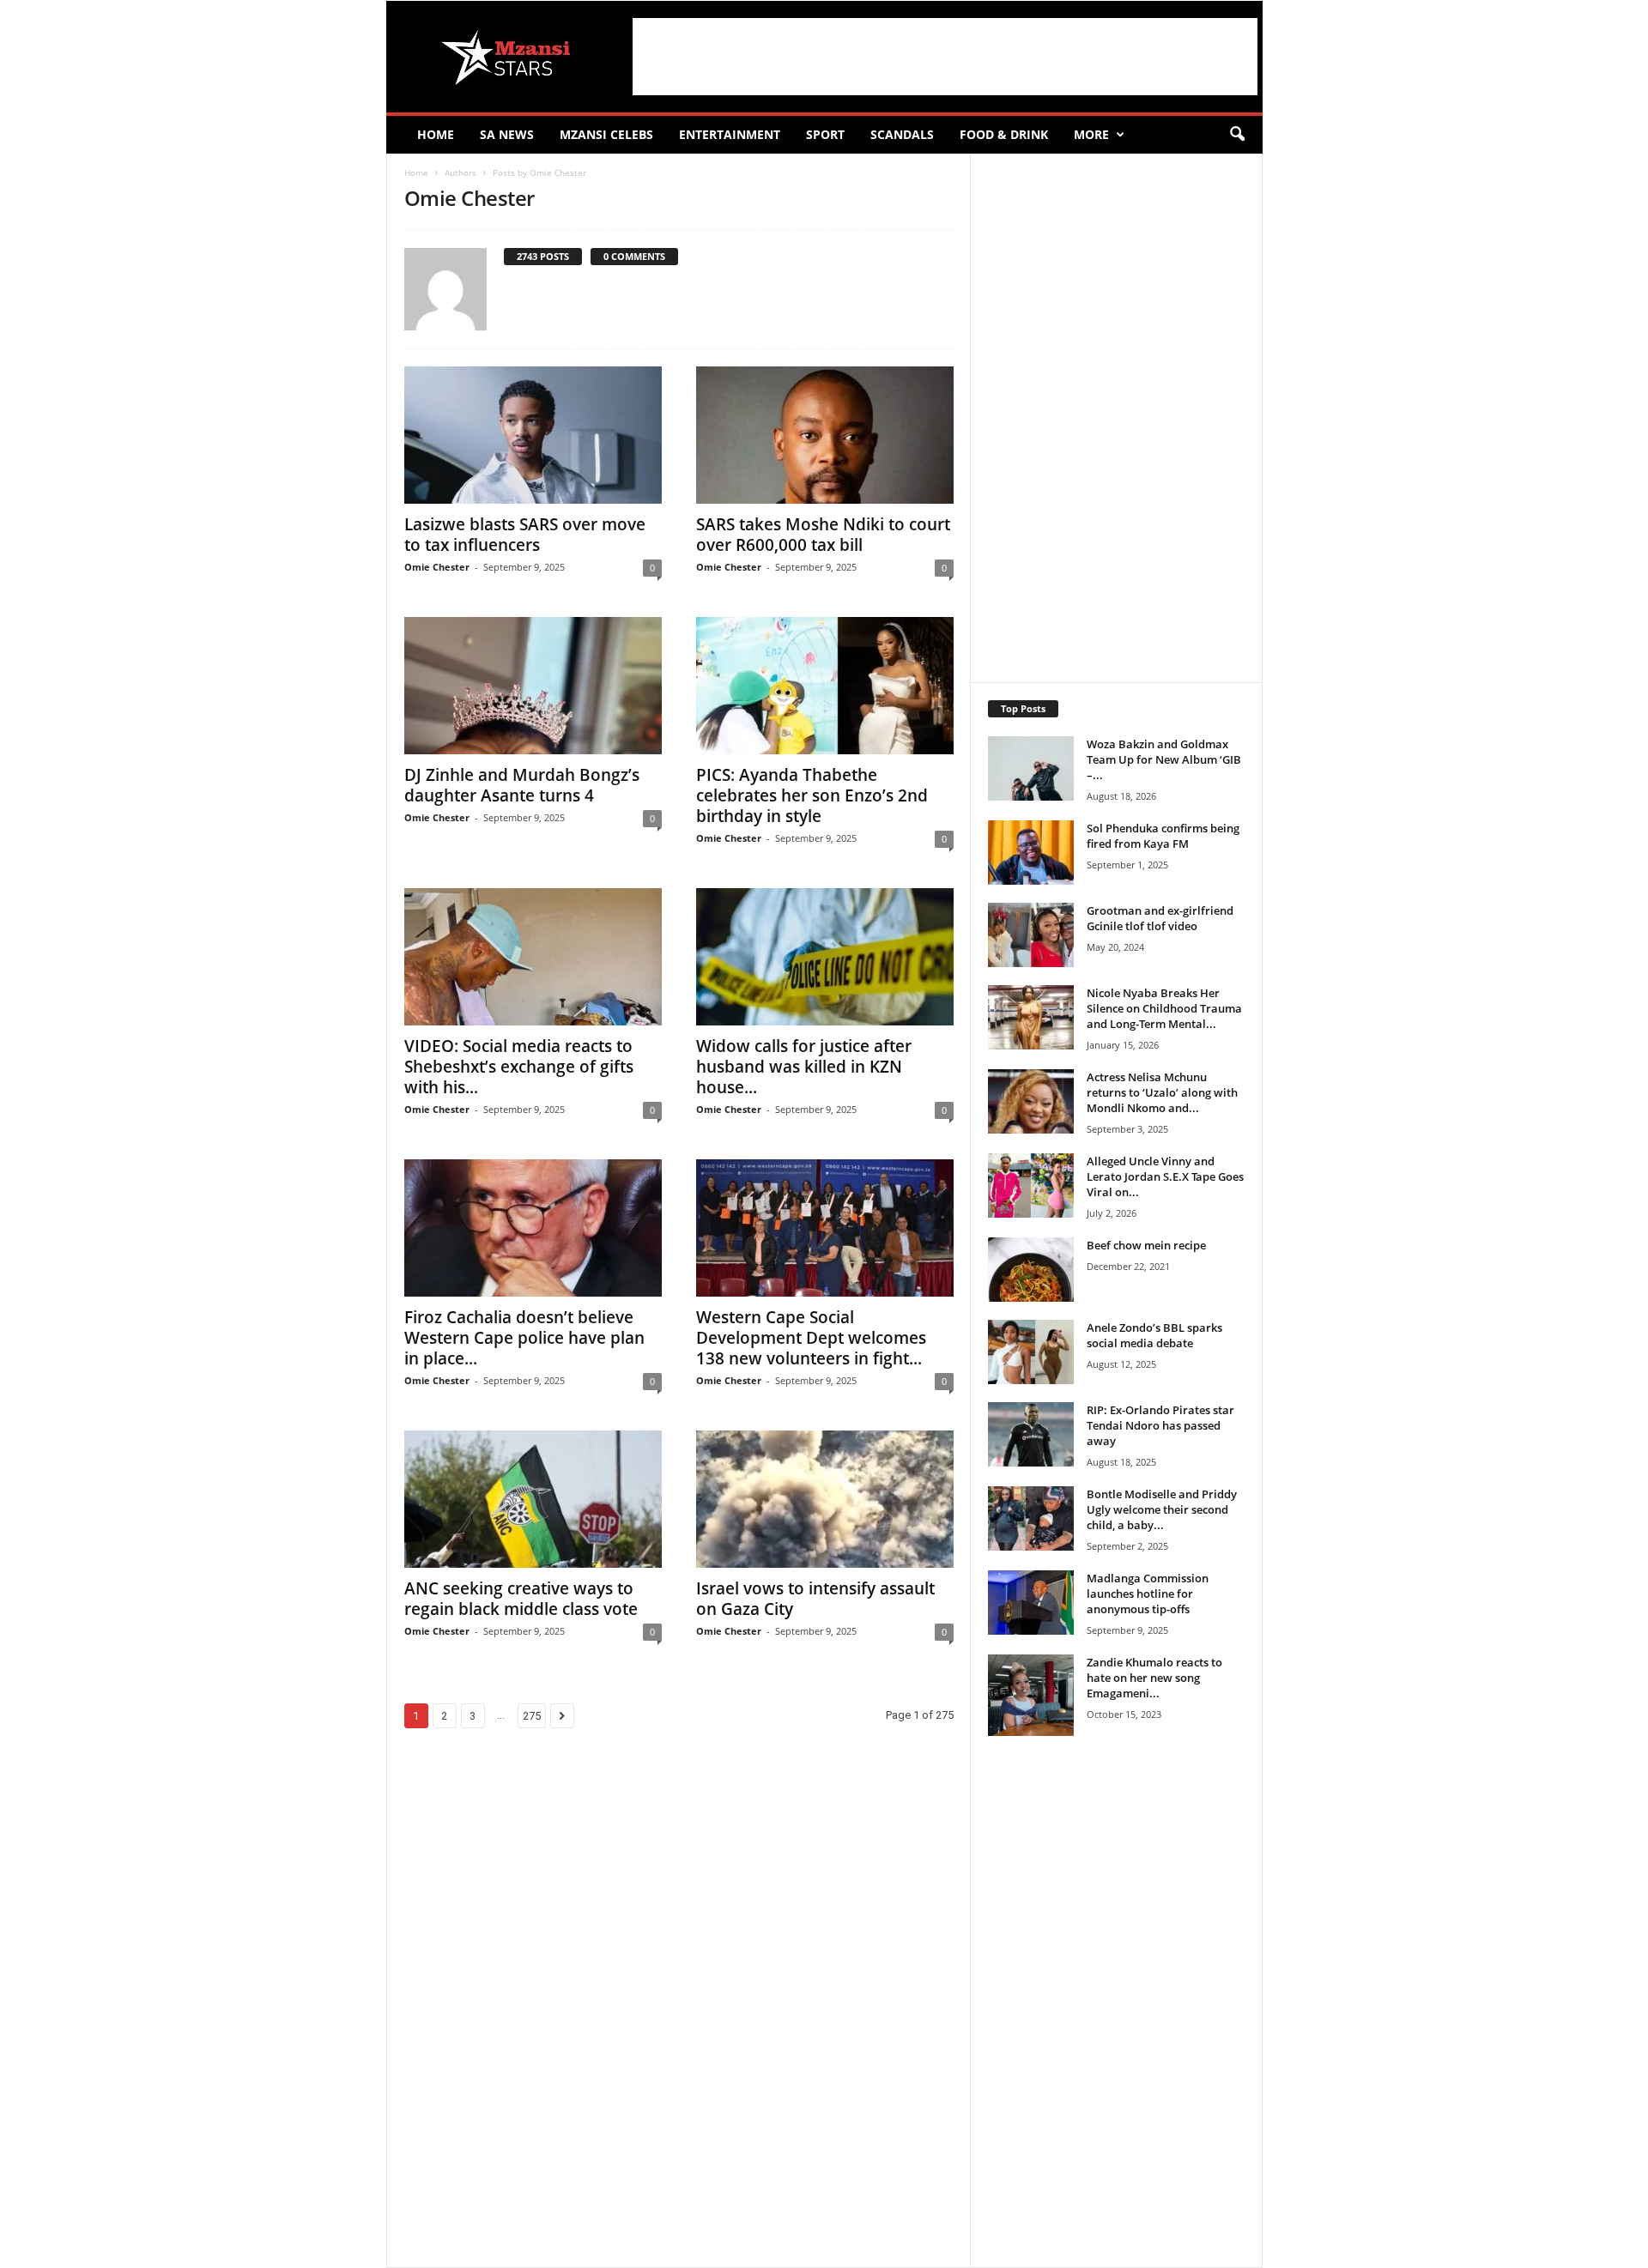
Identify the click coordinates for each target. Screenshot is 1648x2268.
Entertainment (730, 134)
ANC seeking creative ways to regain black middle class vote (521, 1599)
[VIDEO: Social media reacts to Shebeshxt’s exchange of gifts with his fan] (533, 957)
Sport (825, 134)
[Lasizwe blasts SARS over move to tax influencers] (533, 435)
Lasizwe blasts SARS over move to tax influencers (525, 535)
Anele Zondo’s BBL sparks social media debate (1154, 1335)
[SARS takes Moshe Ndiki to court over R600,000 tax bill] (825, 435)
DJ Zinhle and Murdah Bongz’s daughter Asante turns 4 (522, 785)
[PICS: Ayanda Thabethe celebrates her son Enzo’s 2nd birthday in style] (825, 686)
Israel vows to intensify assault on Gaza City (815, 1599)
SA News (507, 134)
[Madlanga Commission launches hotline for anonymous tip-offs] (1031, 1603)
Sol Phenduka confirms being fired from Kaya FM (1163, 836)
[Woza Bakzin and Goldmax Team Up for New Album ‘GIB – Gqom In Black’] (1031, 768)
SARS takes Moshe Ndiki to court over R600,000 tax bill (823, 535)
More (1091, 134)
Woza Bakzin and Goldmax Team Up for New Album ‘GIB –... (1164, 759)
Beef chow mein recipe (1146, 1245)
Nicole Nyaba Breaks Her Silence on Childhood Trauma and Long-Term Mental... (1164, 1008)
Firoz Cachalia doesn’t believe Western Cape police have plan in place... (524, 1338)
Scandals (902, 134)
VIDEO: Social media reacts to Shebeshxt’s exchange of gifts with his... (519, 1067)
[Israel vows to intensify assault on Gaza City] (825, 1499)
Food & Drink (1004, 134)
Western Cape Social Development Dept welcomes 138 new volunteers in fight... (811, 1338)
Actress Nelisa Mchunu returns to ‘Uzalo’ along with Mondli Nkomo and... (1162, 1092)
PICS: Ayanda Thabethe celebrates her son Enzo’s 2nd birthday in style (812, 795)
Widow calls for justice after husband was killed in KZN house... (804, 1067)
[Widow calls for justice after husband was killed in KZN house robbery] (825, 957)
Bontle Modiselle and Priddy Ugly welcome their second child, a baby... (1162, 1509)
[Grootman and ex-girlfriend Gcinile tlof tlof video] (1031, 935)
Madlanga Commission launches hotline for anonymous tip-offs (1148, 1594)
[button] (1237, 135)
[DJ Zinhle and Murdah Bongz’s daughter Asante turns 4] (533, 686)
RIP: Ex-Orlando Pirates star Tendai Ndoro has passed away (1160, 1425)
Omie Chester (437, 567)
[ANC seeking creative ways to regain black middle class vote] (533, 1499)
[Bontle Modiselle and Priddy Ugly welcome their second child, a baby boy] (1031, 1518)
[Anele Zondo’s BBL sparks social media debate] (1031, 1352)
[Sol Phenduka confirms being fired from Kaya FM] (1031, 853)
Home (436, 134)
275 (532, 1716)
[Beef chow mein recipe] (1031, 1270)
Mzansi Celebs (606, 134)
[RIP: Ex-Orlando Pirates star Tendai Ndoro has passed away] (1031, 1434)
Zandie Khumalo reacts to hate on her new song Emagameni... (1154, 1678)
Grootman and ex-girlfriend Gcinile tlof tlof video (1160, 918)
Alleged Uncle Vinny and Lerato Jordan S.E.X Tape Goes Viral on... (1165, 1176)
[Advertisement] (945, 57)
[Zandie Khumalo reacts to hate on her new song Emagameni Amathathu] (1031, 1695)
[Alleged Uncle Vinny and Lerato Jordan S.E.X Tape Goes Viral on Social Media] (1031, 1185)
